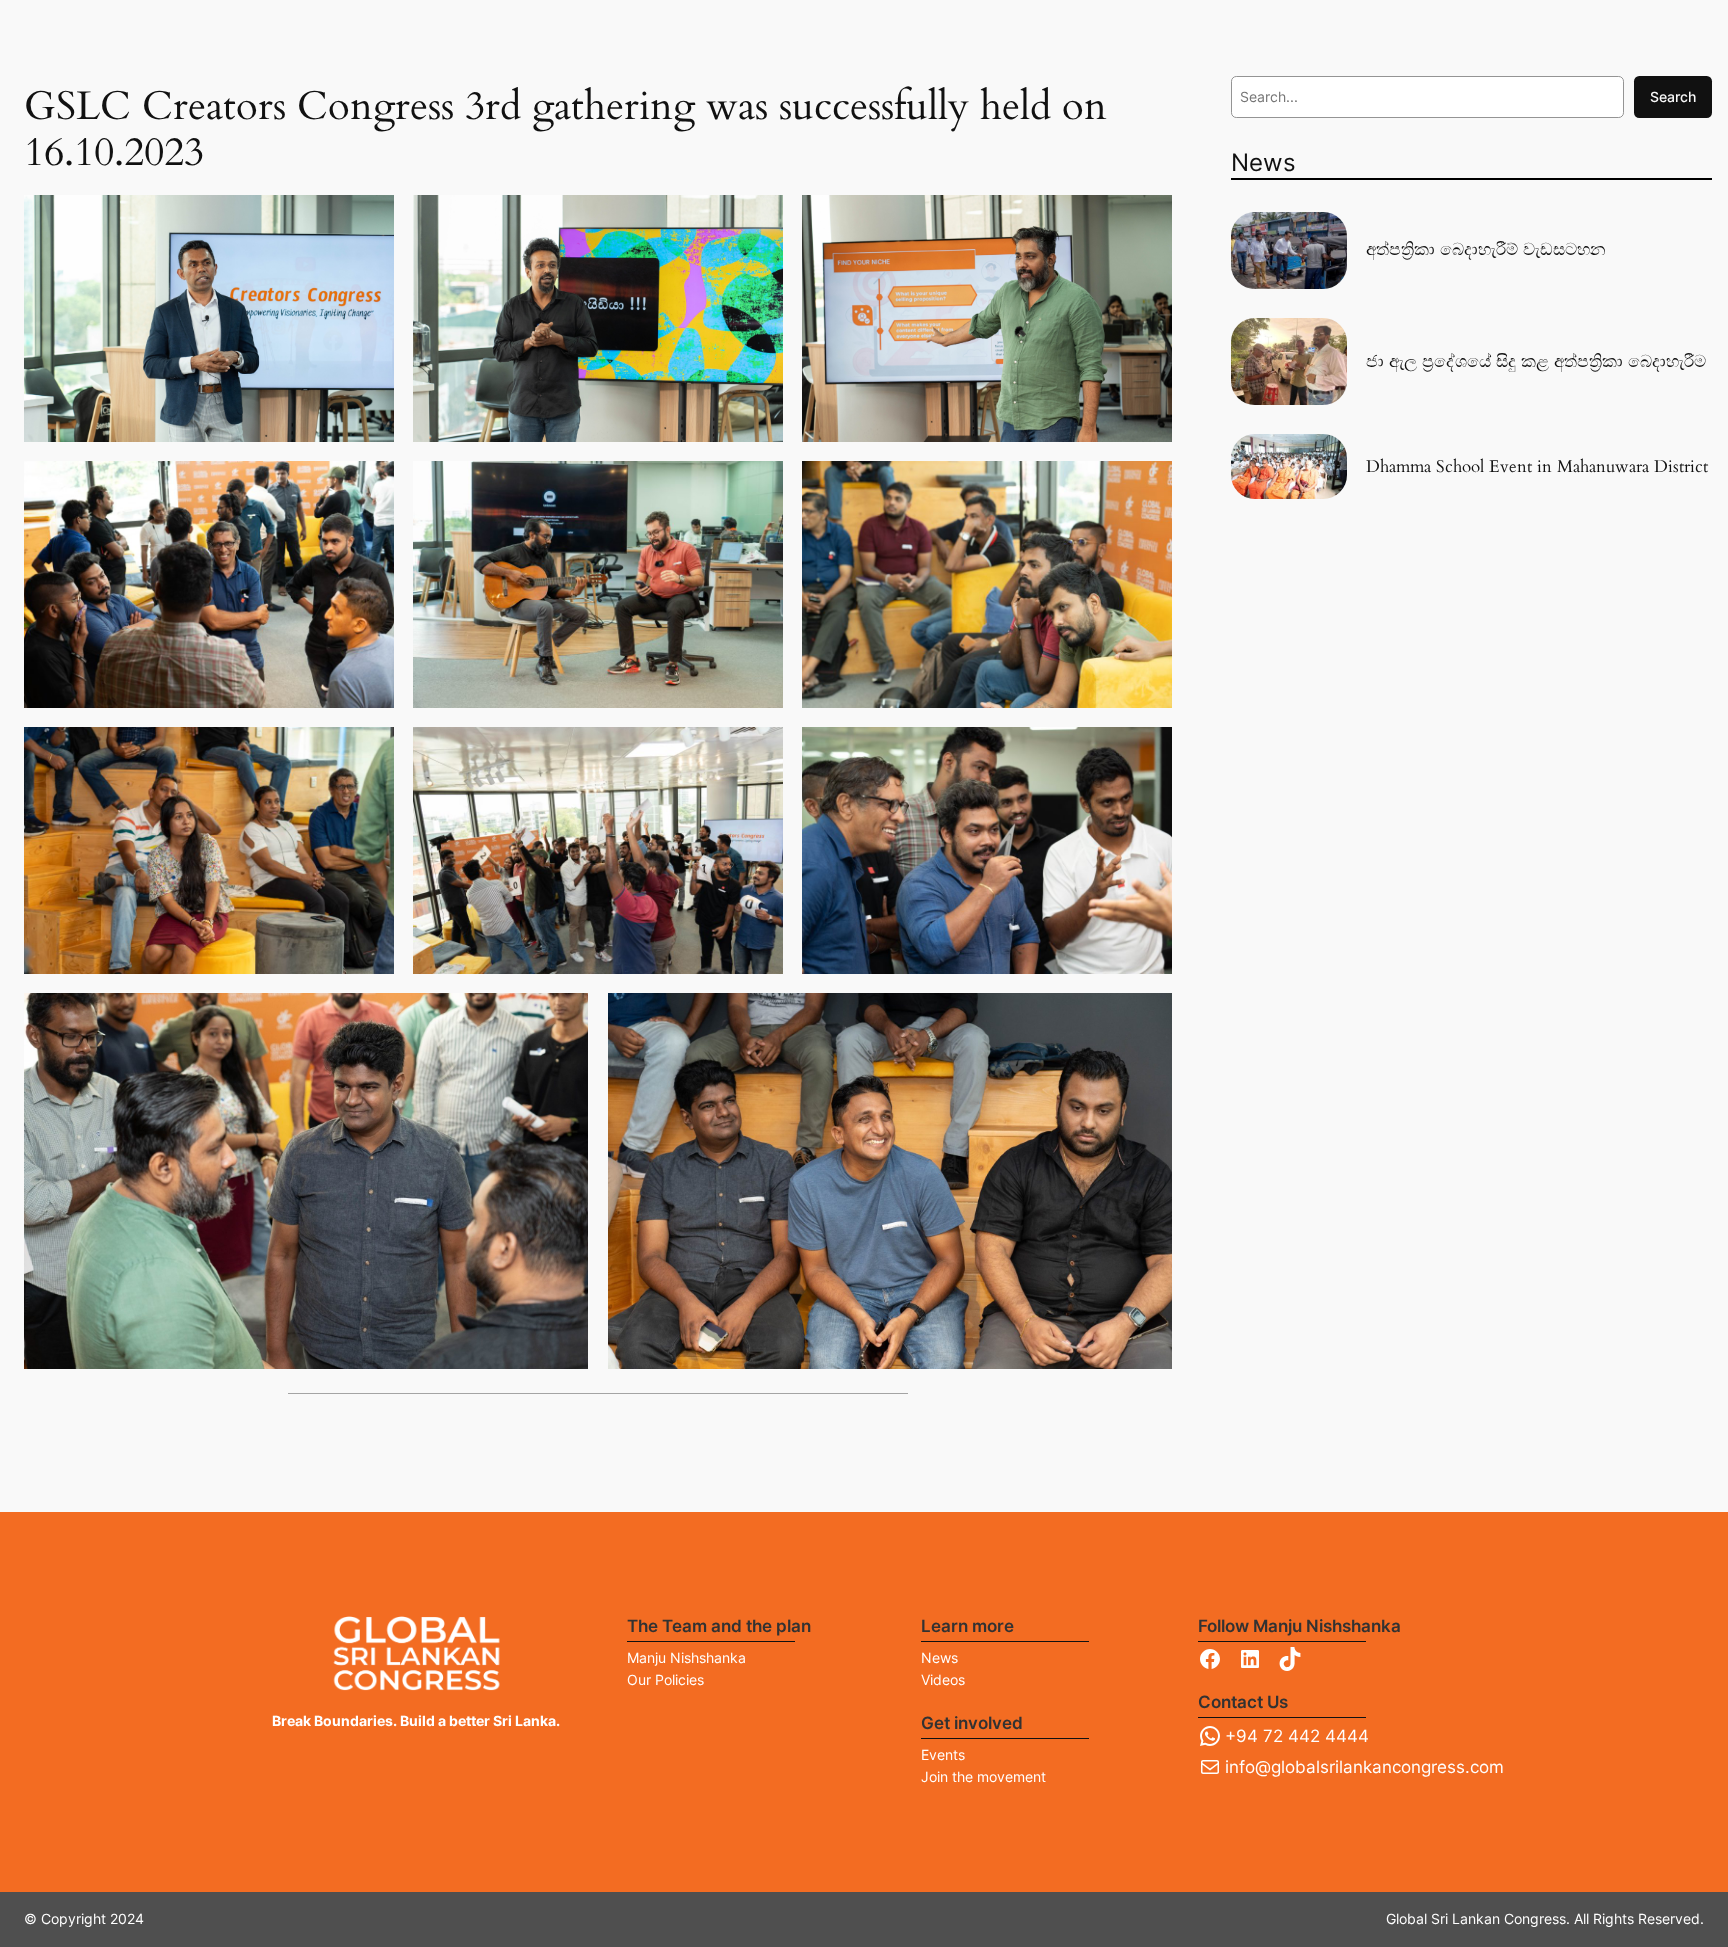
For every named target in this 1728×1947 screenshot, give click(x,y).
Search (1673, 96)
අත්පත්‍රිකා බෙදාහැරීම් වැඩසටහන (1486, 250)
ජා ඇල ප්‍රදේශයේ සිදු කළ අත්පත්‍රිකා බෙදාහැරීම (1536, 362)
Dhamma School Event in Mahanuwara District (1537, 467)
